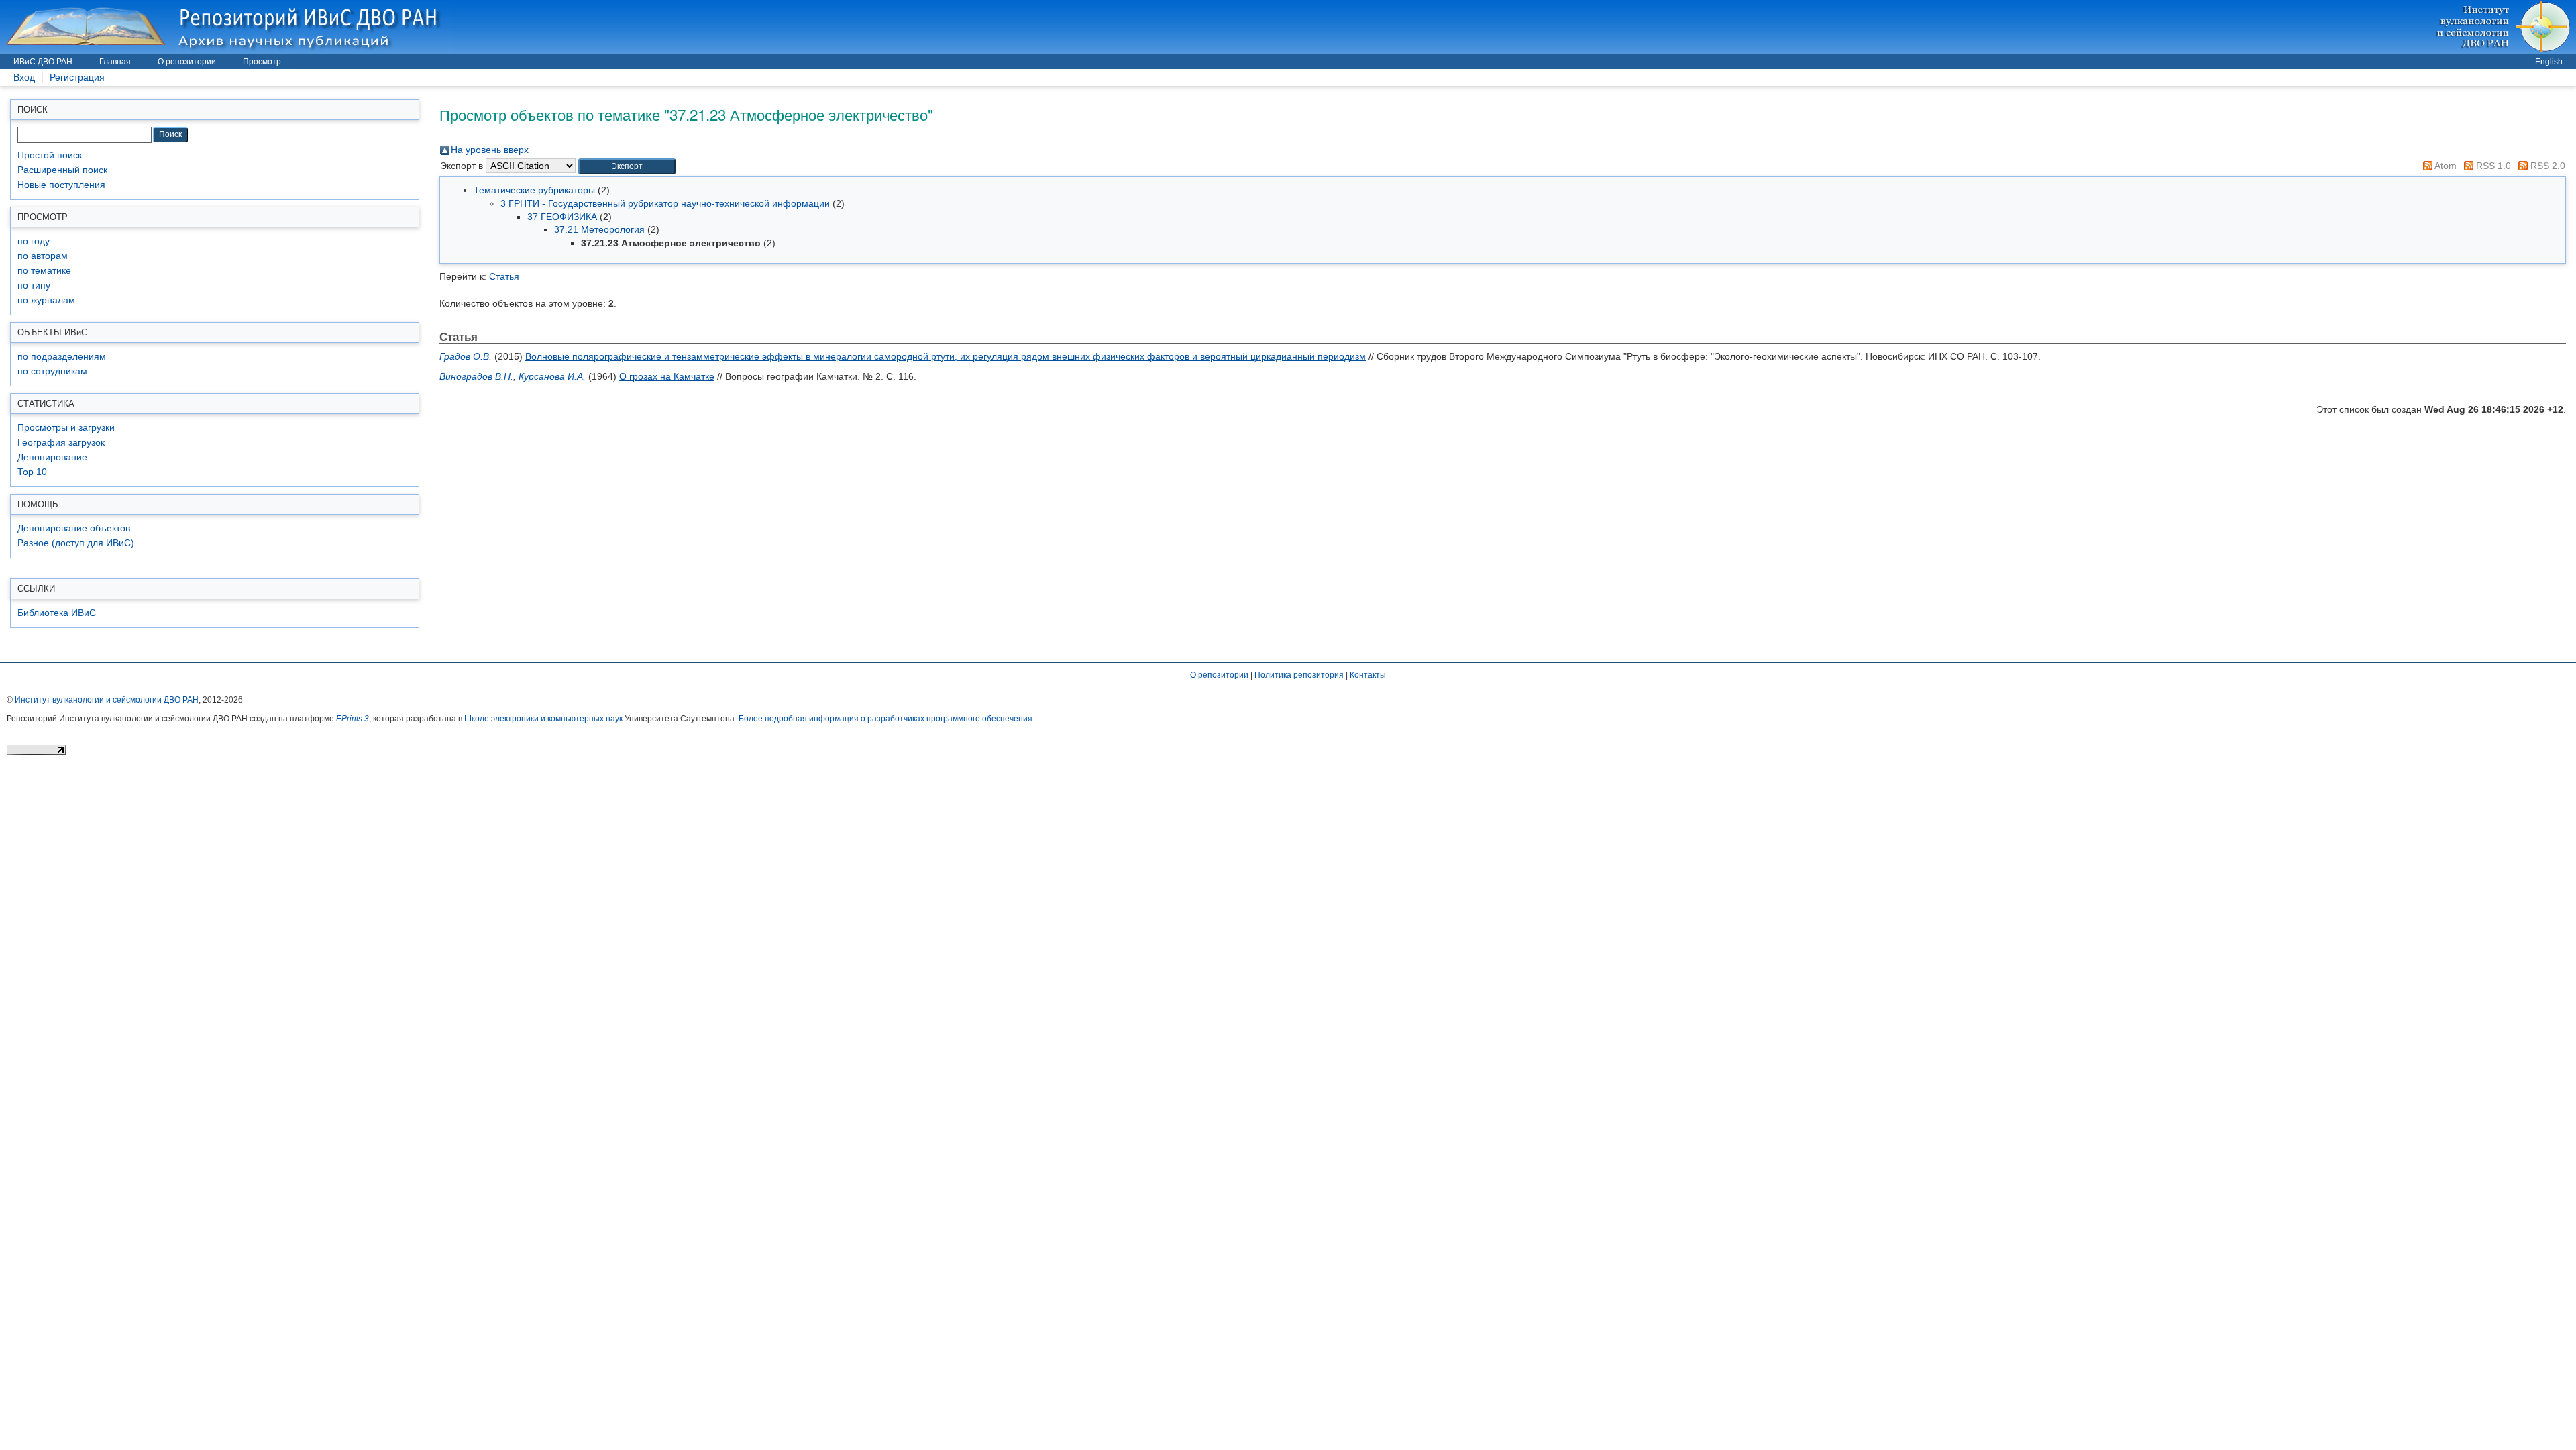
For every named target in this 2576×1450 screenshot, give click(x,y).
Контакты (1368, 675)
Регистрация (77, 77)
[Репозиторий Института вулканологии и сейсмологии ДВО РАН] (225, 27)
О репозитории (187, 62)
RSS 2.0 (2546, 166)
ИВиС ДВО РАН (43, 62)
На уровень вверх (490, 150)
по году (34, 241)
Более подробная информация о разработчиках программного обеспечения (885, 719)
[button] (627, 167)
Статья (504, 276)
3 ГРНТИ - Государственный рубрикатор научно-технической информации (665, 203)
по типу (34, 286)
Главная (115, 62)
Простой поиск (50, 155)
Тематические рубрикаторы (534, 190)
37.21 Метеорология (599, 229)
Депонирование (52, 457)
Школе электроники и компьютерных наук (543, 719)
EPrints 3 (353, 719)
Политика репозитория (1299, 675)
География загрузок (61, 443)
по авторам (43, 256)
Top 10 (32, 472)
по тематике (44, 271)
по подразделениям (62, 357)
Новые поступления (61, 185)
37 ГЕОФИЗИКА (562, 217)
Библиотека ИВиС (57, 613)
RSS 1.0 (2492, 166)
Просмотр (262, 62)
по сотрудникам (52, 371)
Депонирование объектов (74, 528)
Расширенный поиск (62, 170)
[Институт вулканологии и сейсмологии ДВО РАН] (2505, 27)
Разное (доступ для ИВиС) (76, 543)
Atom (2445, 166)
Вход (24, 77)
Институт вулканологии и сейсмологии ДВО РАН (107, 700)
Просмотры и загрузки (66, 428)
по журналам (46, 300)
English (2549, 62)
